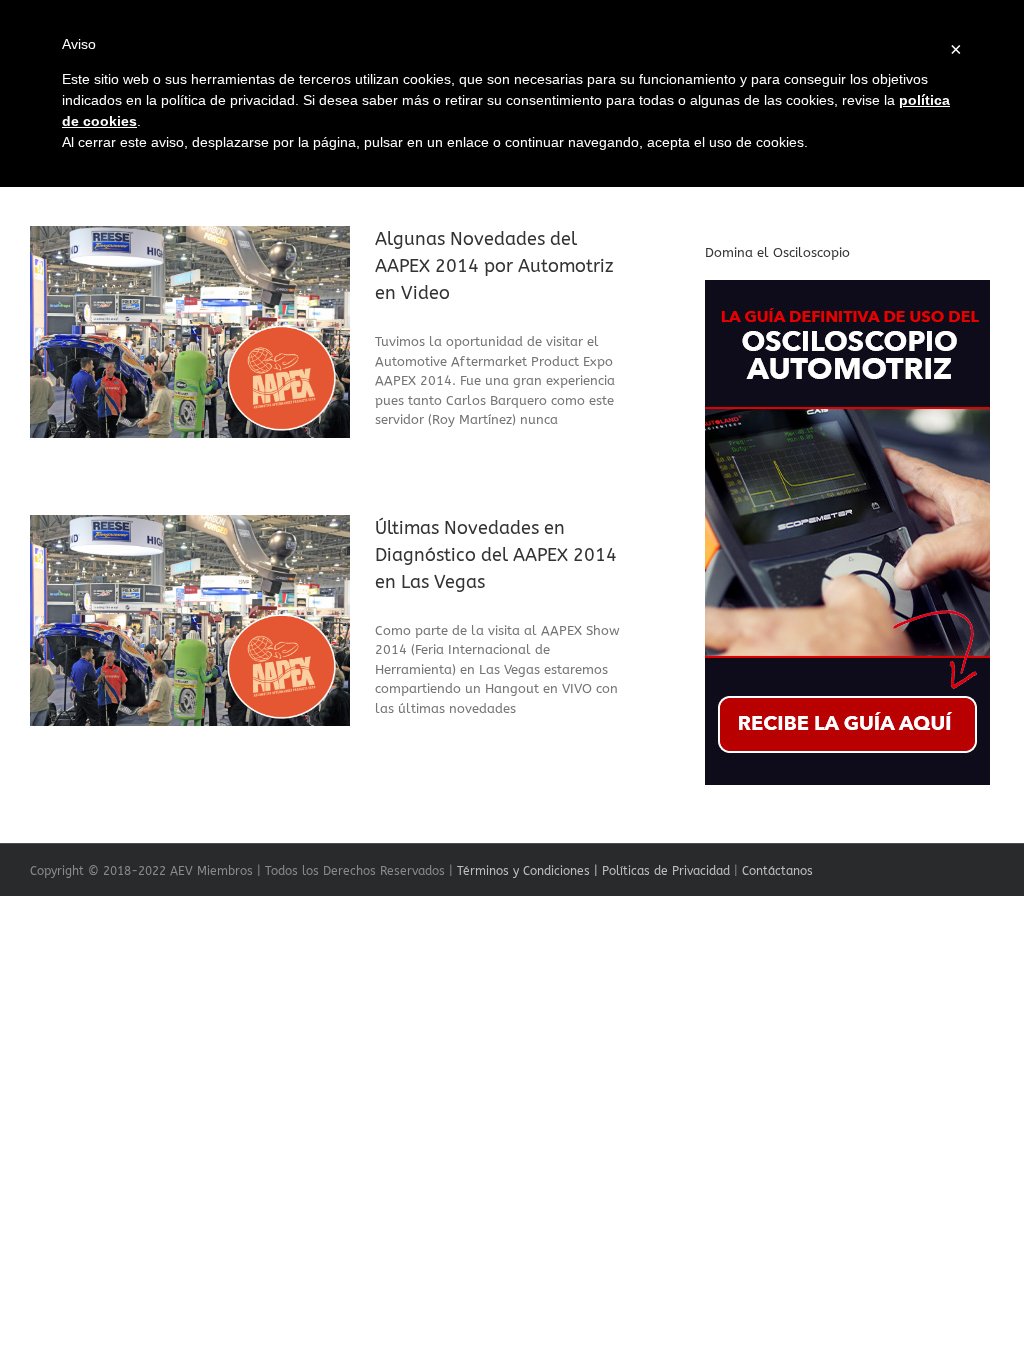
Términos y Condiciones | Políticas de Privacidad (593, 871)
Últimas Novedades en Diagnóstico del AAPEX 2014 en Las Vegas (496, 555)
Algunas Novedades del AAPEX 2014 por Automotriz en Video (494, 266)
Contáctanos (777, 871)
